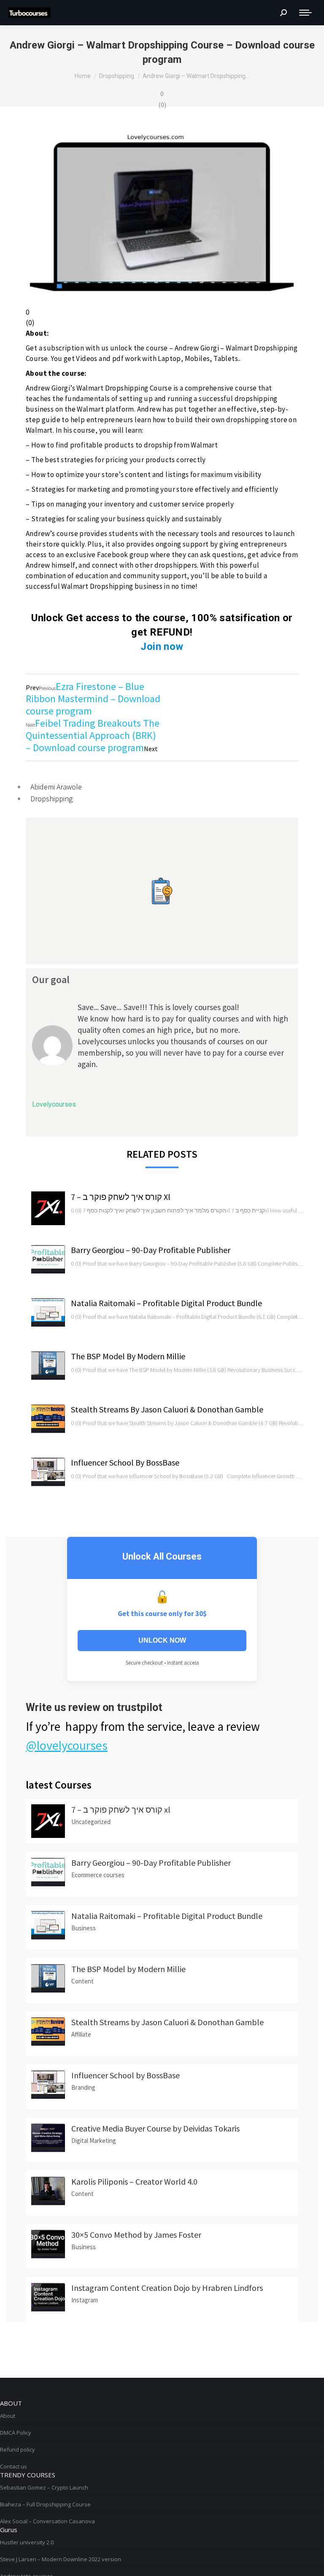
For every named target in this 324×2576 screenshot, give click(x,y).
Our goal (51, 979)
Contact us (13, 2466)
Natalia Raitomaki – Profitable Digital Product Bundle (166, 1303)
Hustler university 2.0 (27, 2542)
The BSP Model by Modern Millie (128, 1356)
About (8, 2416)
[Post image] (48, 1208)
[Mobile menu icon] (305, 13)
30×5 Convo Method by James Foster (136, 2235)
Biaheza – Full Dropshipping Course (45, 2504)
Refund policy (18, 2449)
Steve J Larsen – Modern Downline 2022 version (61, 2559)
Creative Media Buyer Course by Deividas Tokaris (155, 2128)
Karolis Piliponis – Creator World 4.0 (134, 2181)
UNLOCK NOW (162, 1640)
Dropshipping (51, 799)
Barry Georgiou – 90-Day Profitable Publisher (151, 1250)
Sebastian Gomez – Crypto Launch (44, 2487)
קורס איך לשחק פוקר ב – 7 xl (121, 1197)
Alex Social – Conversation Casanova (47, 2521)
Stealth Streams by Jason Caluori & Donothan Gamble (167, 1409)
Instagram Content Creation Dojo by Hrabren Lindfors (167, 2288)
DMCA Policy (16, 2433)
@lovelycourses (67, 1745)
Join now (162, 647)
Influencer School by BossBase (125, 1462)
